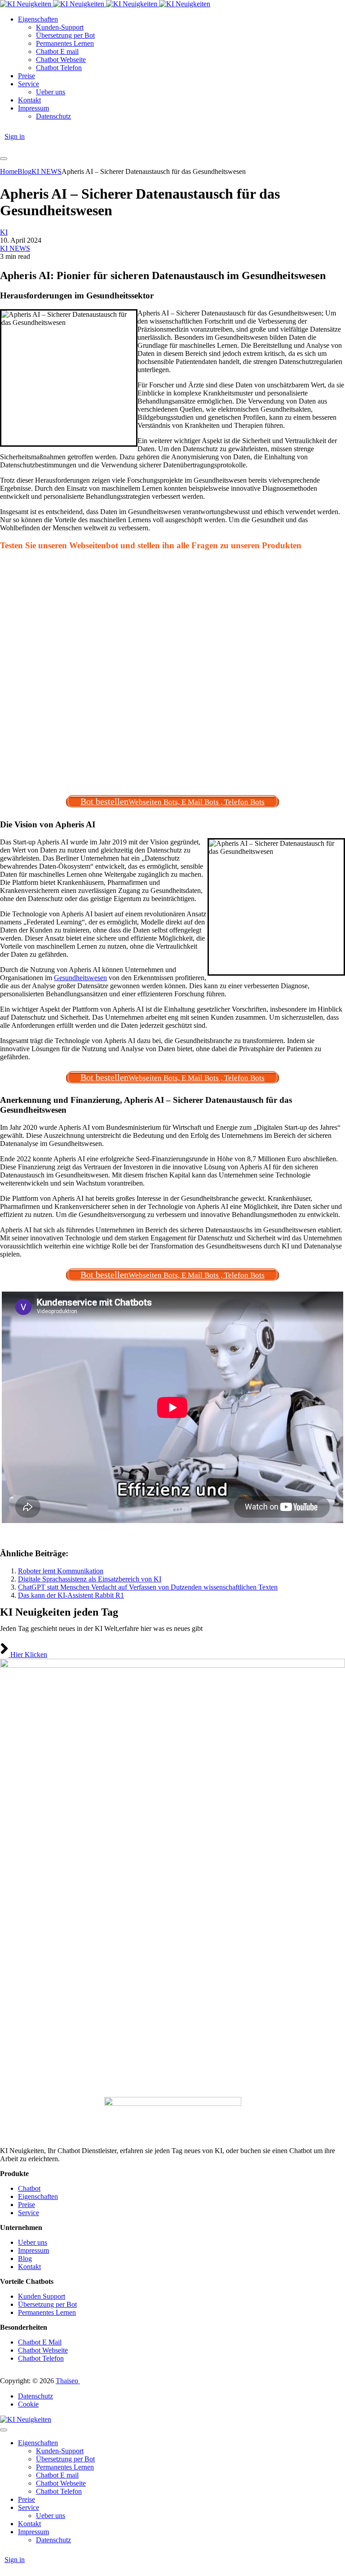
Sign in (15, 136)
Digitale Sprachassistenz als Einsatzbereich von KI (90, 1579)
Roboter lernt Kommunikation (61, 1571)
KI (4, 232)
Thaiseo (68, 2381)
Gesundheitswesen (80, 978)
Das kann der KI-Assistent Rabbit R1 (71, 1595)
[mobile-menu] (4, 159)
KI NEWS (15, 248)
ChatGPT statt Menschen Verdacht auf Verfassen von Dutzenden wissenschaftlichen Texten (148, 1587)
